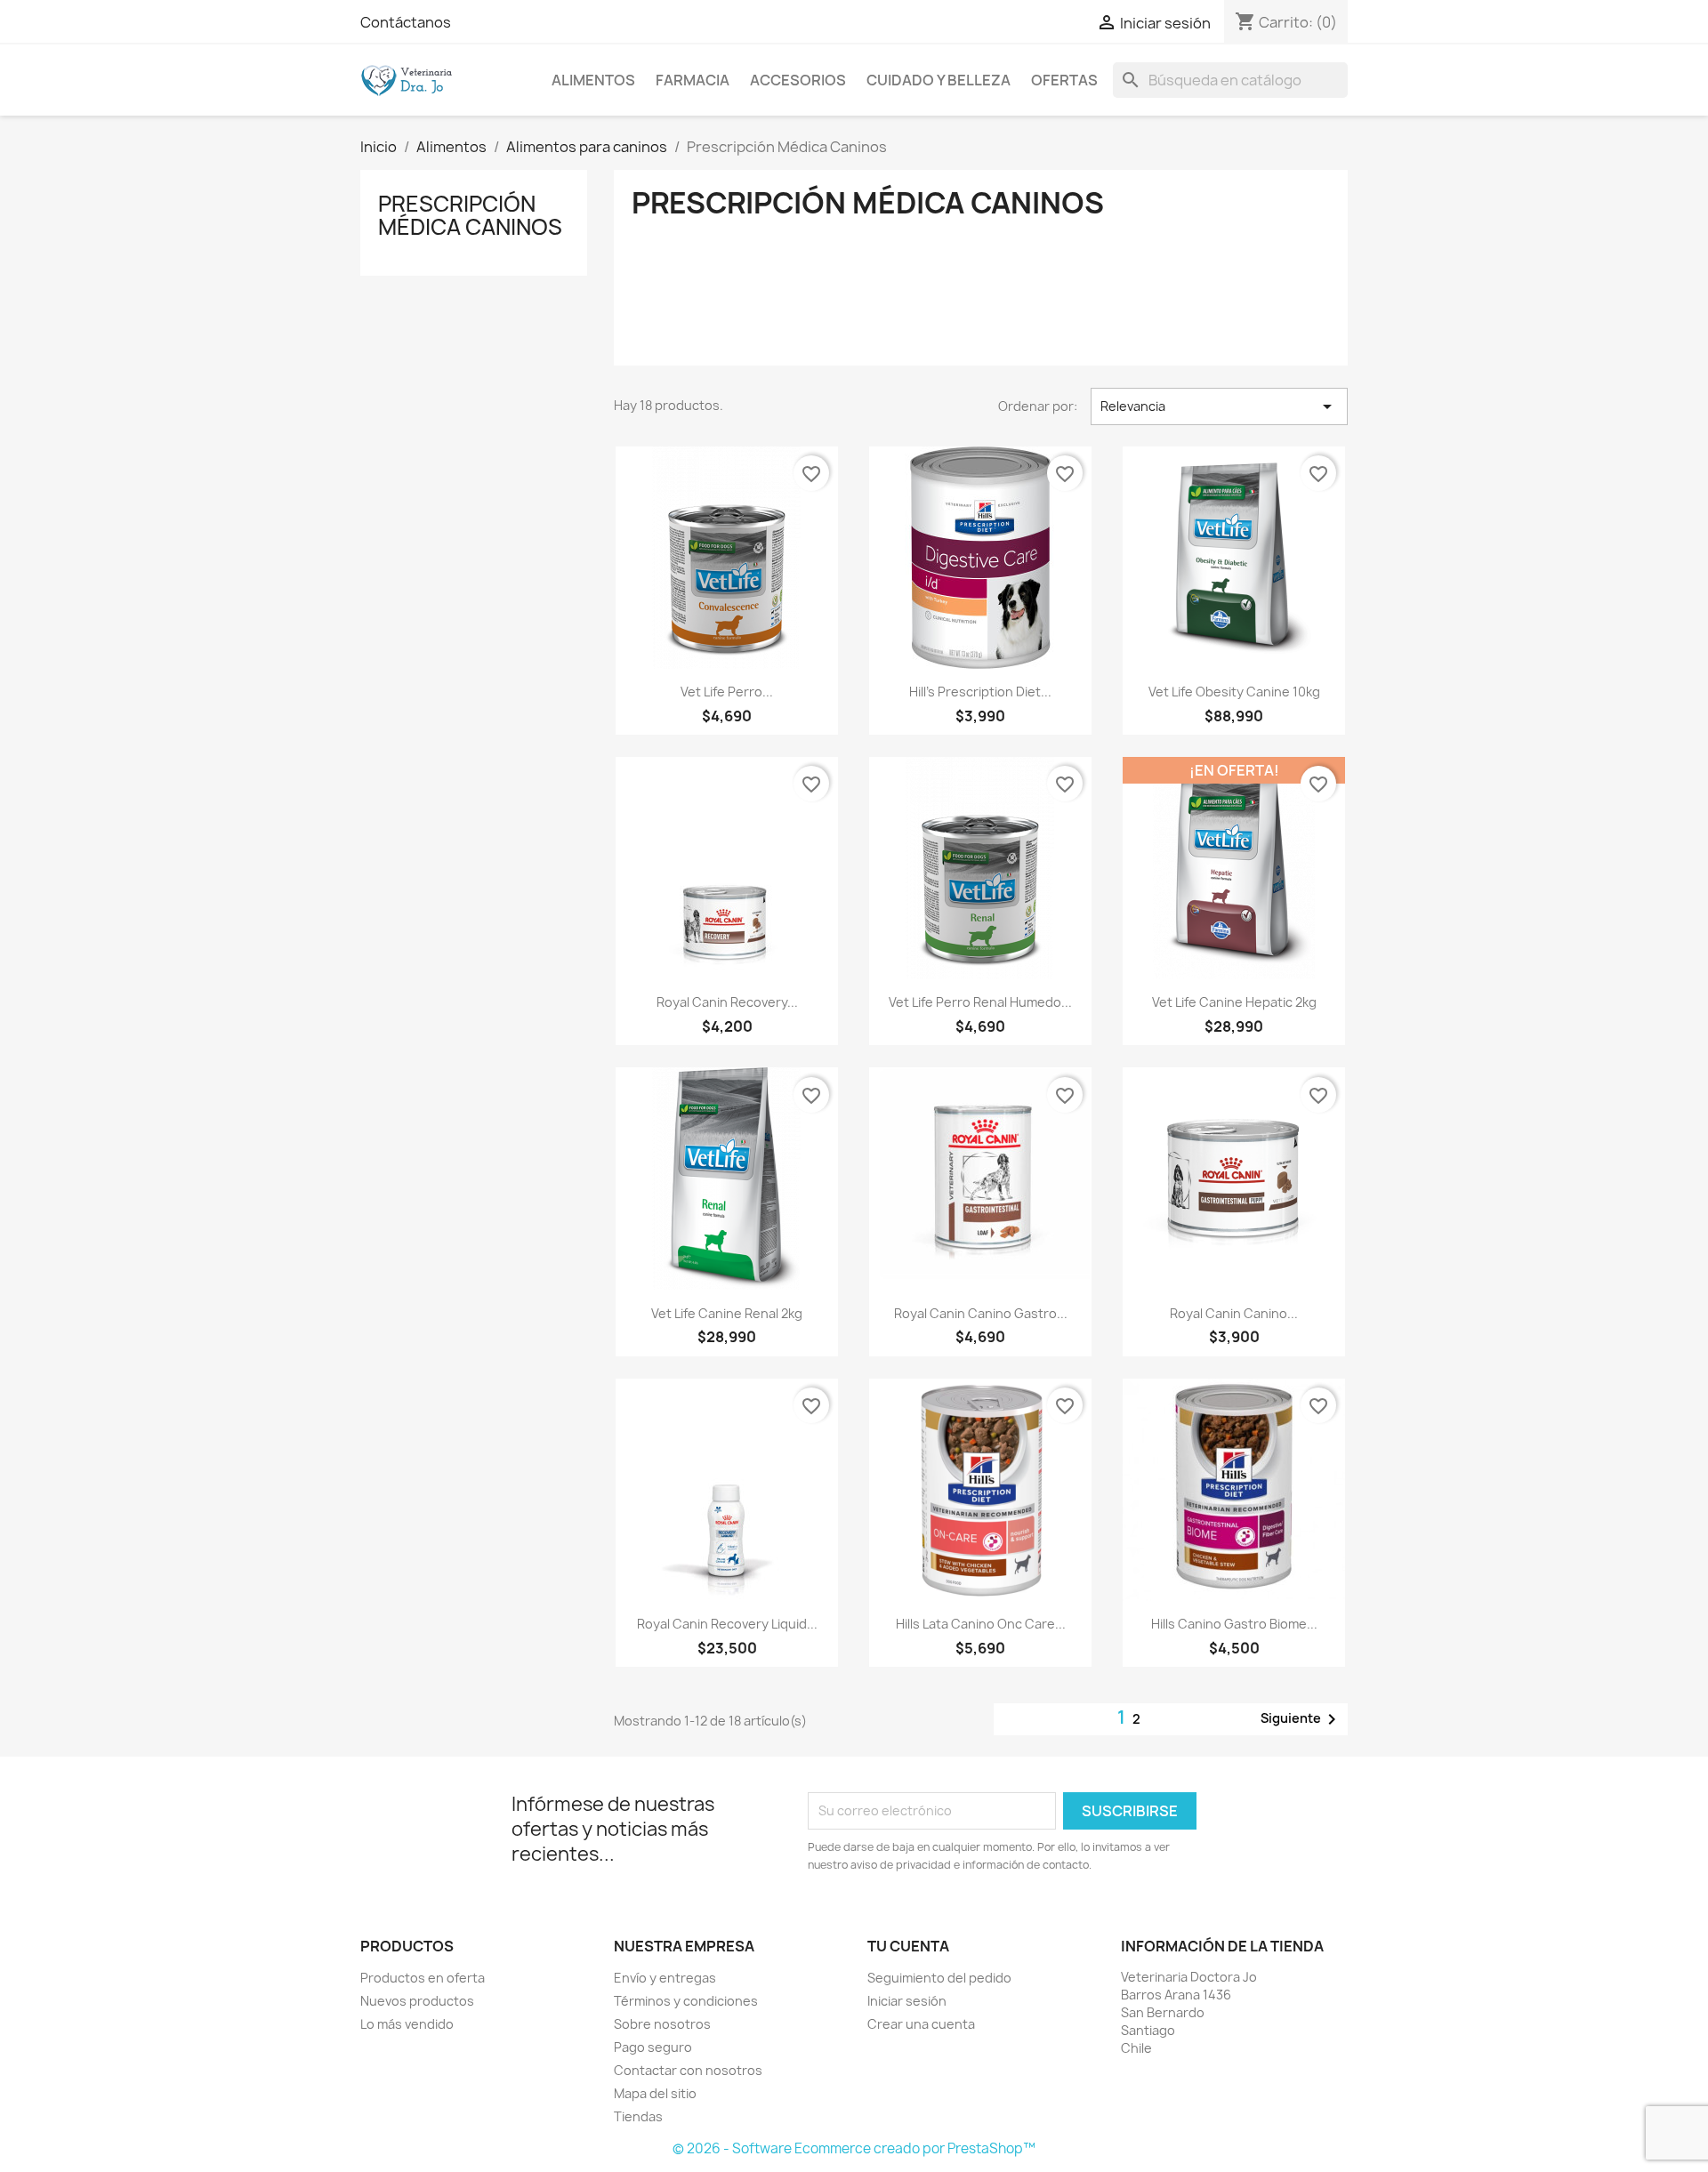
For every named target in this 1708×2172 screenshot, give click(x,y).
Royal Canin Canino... (1234, 1313)
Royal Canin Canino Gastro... (981, 1313)
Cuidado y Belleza (939, 80)
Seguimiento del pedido (939, 1978)
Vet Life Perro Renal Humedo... (980, 1002)
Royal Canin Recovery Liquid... (727, 1624)
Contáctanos (406, 22)
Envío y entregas (665, 1978)
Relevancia (1219, 406)
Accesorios (798, 80)
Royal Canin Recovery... (727, 1002)
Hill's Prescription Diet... (980, 692)
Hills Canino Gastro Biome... (1234, 1624)
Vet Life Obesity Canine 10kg (1234, 692)
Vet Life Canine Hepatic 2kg (1234, 1002)
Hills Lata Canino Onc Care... (981, 1624)
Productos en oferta (423, 1978)
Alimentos (593, 80)
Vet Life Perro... (727, 692)
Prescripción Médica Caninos (470, 215)
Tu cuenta (908, 1946)
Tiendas (638, 2116)
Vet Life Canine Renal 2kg (727, 1313)
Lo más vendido (407, 2024)
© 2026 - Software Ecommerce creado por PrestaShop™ (854, 2148)
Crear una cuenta (921, 2024)
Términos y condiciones (686, 2001)
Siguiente (1301, 1719)
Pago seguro (653, 2047)
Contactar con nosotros (688, 2070)
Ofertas (1064, 80)
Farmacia (693, 80)
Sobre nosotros (662, 2024)
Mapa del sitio (655, 2093)
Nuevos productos (417, 2001)
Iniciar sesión (907, 2001)
